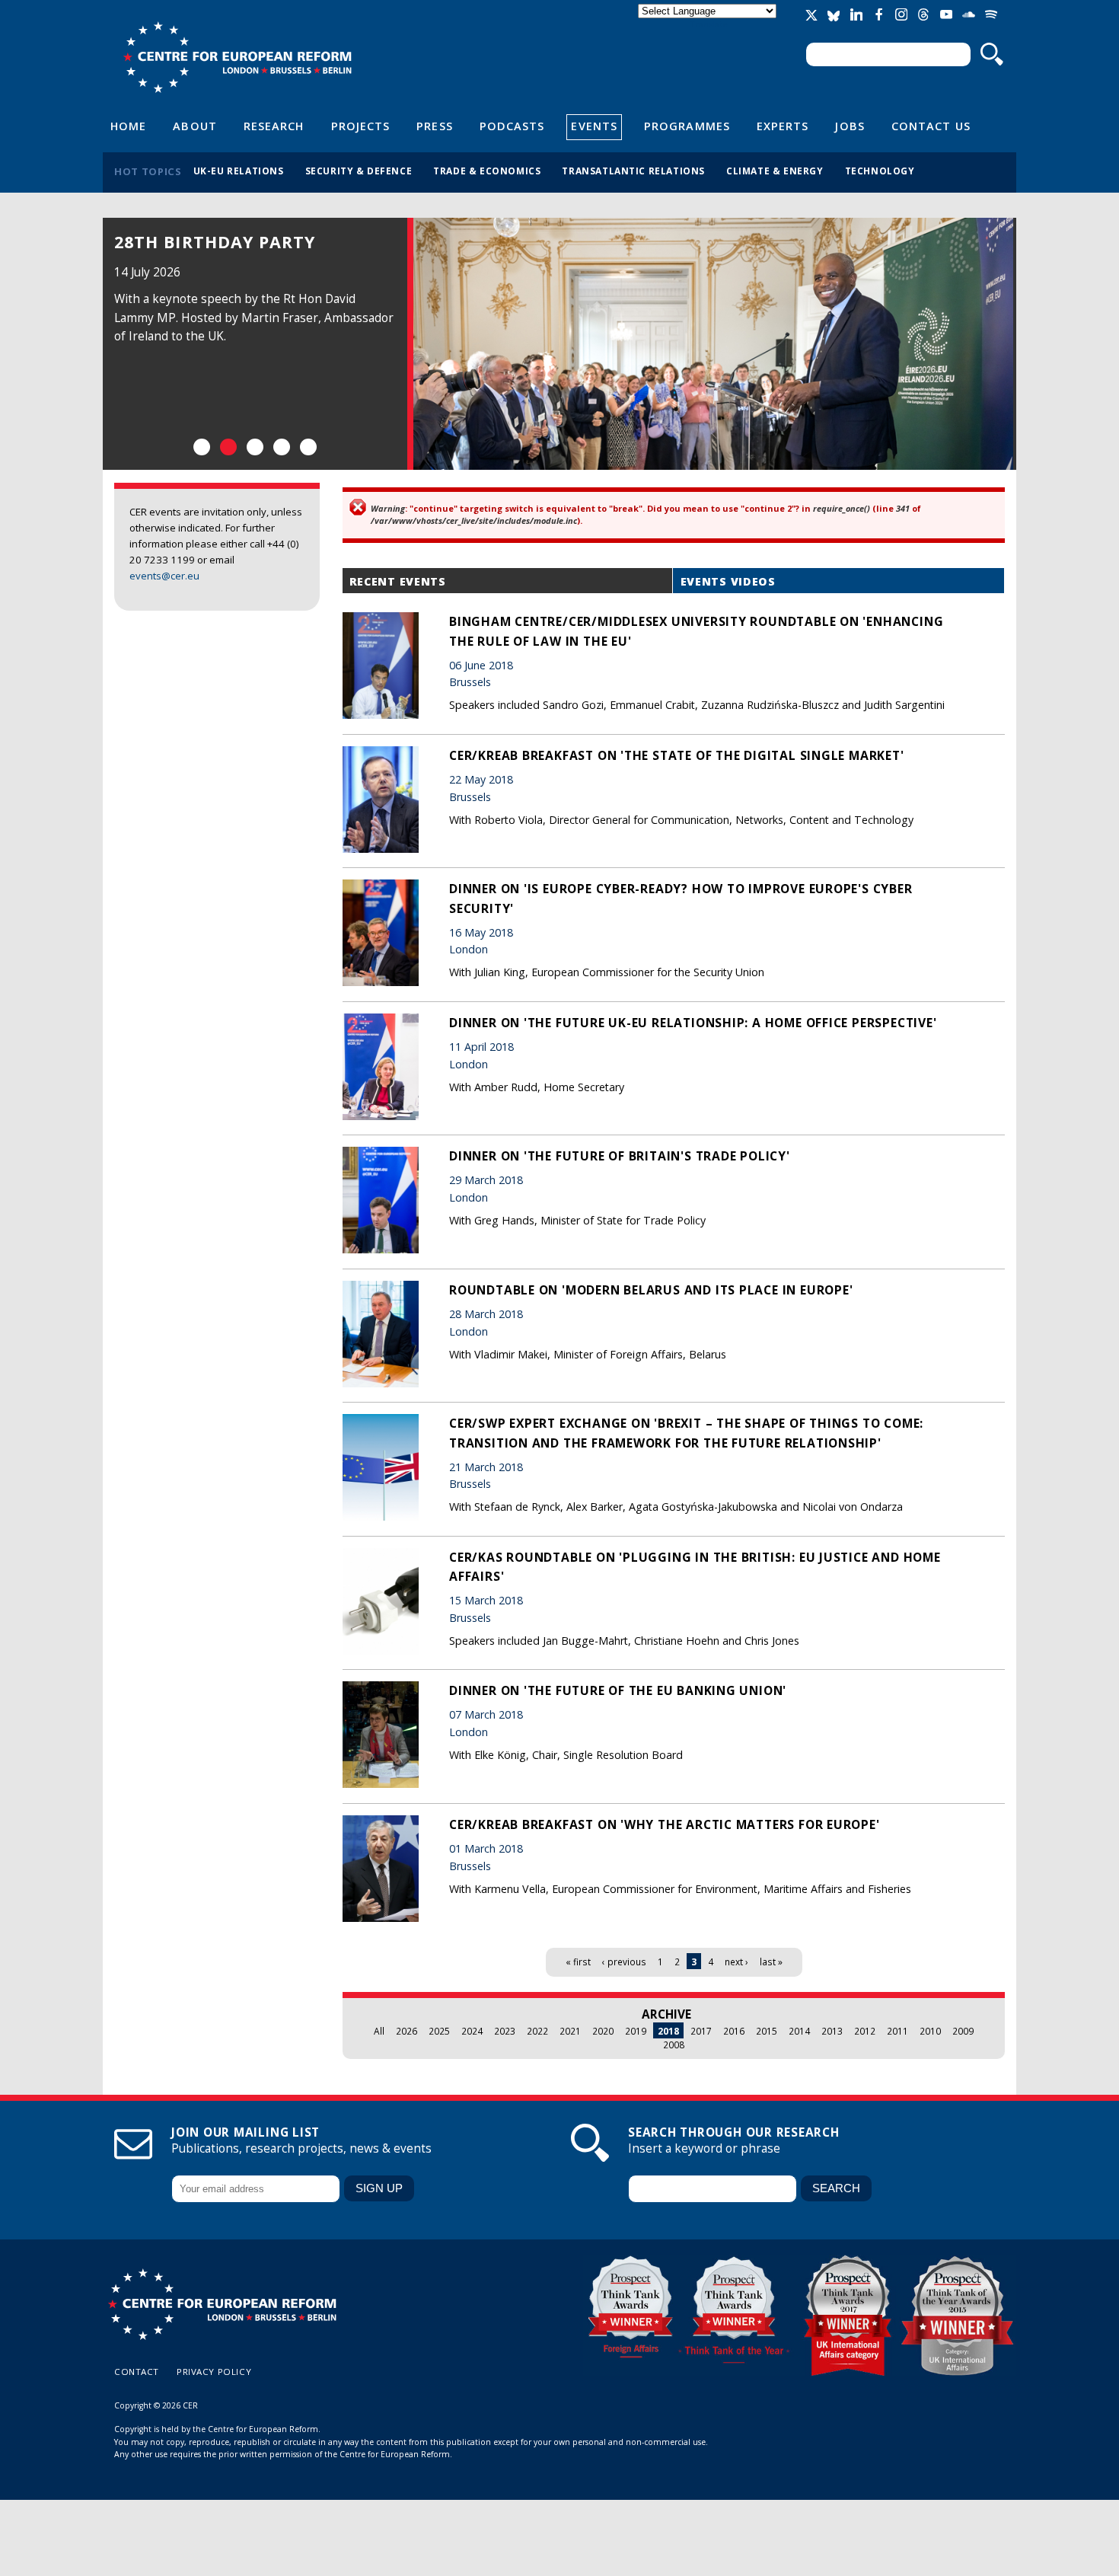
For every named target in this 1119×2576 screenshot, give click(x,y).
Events (594, 126)
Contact (137, 2372)
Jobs (850, 126)
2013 (832, 2031)
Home (128, 126)
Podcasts (512, 126)
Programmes (687, 126)
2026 (406, 2031)
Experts (783, 126)
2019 (636, 2031)
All (379, 2031)
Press (434, 126)
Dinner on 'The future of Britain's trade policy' (620, 1156)
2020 (603, 2031)
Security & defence (359, 171)
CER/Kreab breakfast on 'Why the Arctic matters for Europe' (665, 1824)
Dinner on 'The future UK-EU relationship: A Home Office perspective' (693, 1023)
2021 (570, 2031)
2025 (439, 2031)
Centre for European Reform (237, 57)
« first (578, 1962)
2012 (865, 2031)
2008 (674, 2045)
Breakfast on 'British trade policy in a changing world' (253, 268)
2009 (963, 2031)
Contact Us (931, 126)
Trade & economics (487, 171)
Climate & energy (775, 171)
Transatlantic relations (633, 171)
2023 (505, 2031)
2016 (734, 2031)
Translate (709, 24)
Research (274, 126)
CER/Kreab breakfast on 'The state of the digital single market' (677, 755)
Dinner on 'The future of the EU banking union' (618, 1690)
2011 (897, 2031)
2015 (767, 2031)
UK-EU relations (239, 171)
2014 (799, 2031)
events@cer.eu (164, 576)
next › (736, 1962)
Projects (361, 126)
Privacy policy (214, 2372)
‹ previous (624, 1962)
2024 (472, 2031)
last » (771, 1962)
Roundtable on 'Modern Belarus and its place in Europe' (651, 1290)
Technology (880, 171)
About (194, 126)
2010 (930, 2031)
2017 (701, 2031)
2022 (537, 2031)
